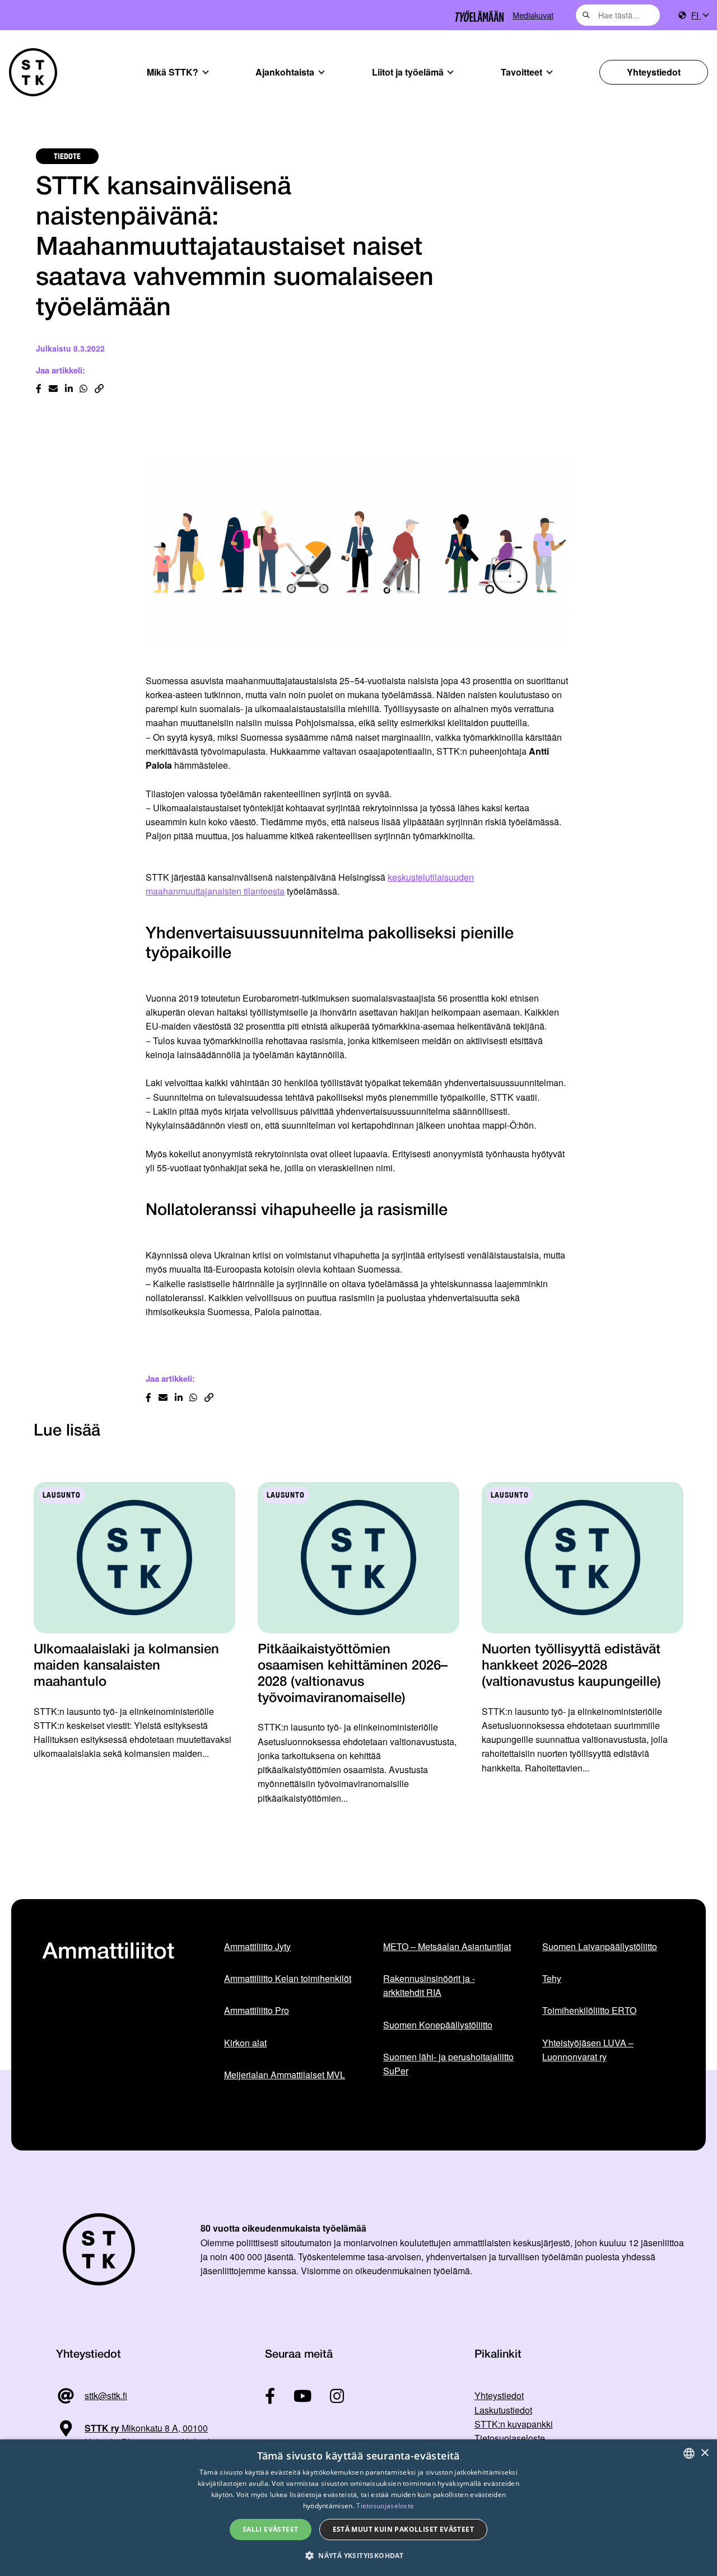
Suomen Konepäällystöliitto (438, 2025)
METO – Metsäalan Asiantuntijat (447, 1946)
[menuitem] (700, 15)
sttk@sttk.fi (106, 2395)
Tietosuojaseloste (510, 2438)
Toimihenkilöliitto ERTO (589, 2010)
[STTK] (33, 72)
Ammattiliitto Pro (257, 2010)
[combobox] (618, 15)
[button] (358, 2556)
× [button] (704, 2453)
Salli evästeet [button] (271, 2529)
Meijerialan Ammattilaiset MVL (285, 2075)
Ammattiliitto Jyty (257, 1946)
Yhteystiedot (654, 72)
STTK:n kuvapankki (514, 2424)
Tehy (552, 1978)
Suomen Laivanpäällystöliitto (600, 1946)
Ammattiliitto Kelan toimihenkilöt (288, 1978)
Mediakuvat (533, 15)
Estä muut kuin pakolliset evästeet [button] (404, 2529)
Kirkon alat (245, 2043)
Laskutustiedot (503, 2410)
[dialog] (358, 2508)
